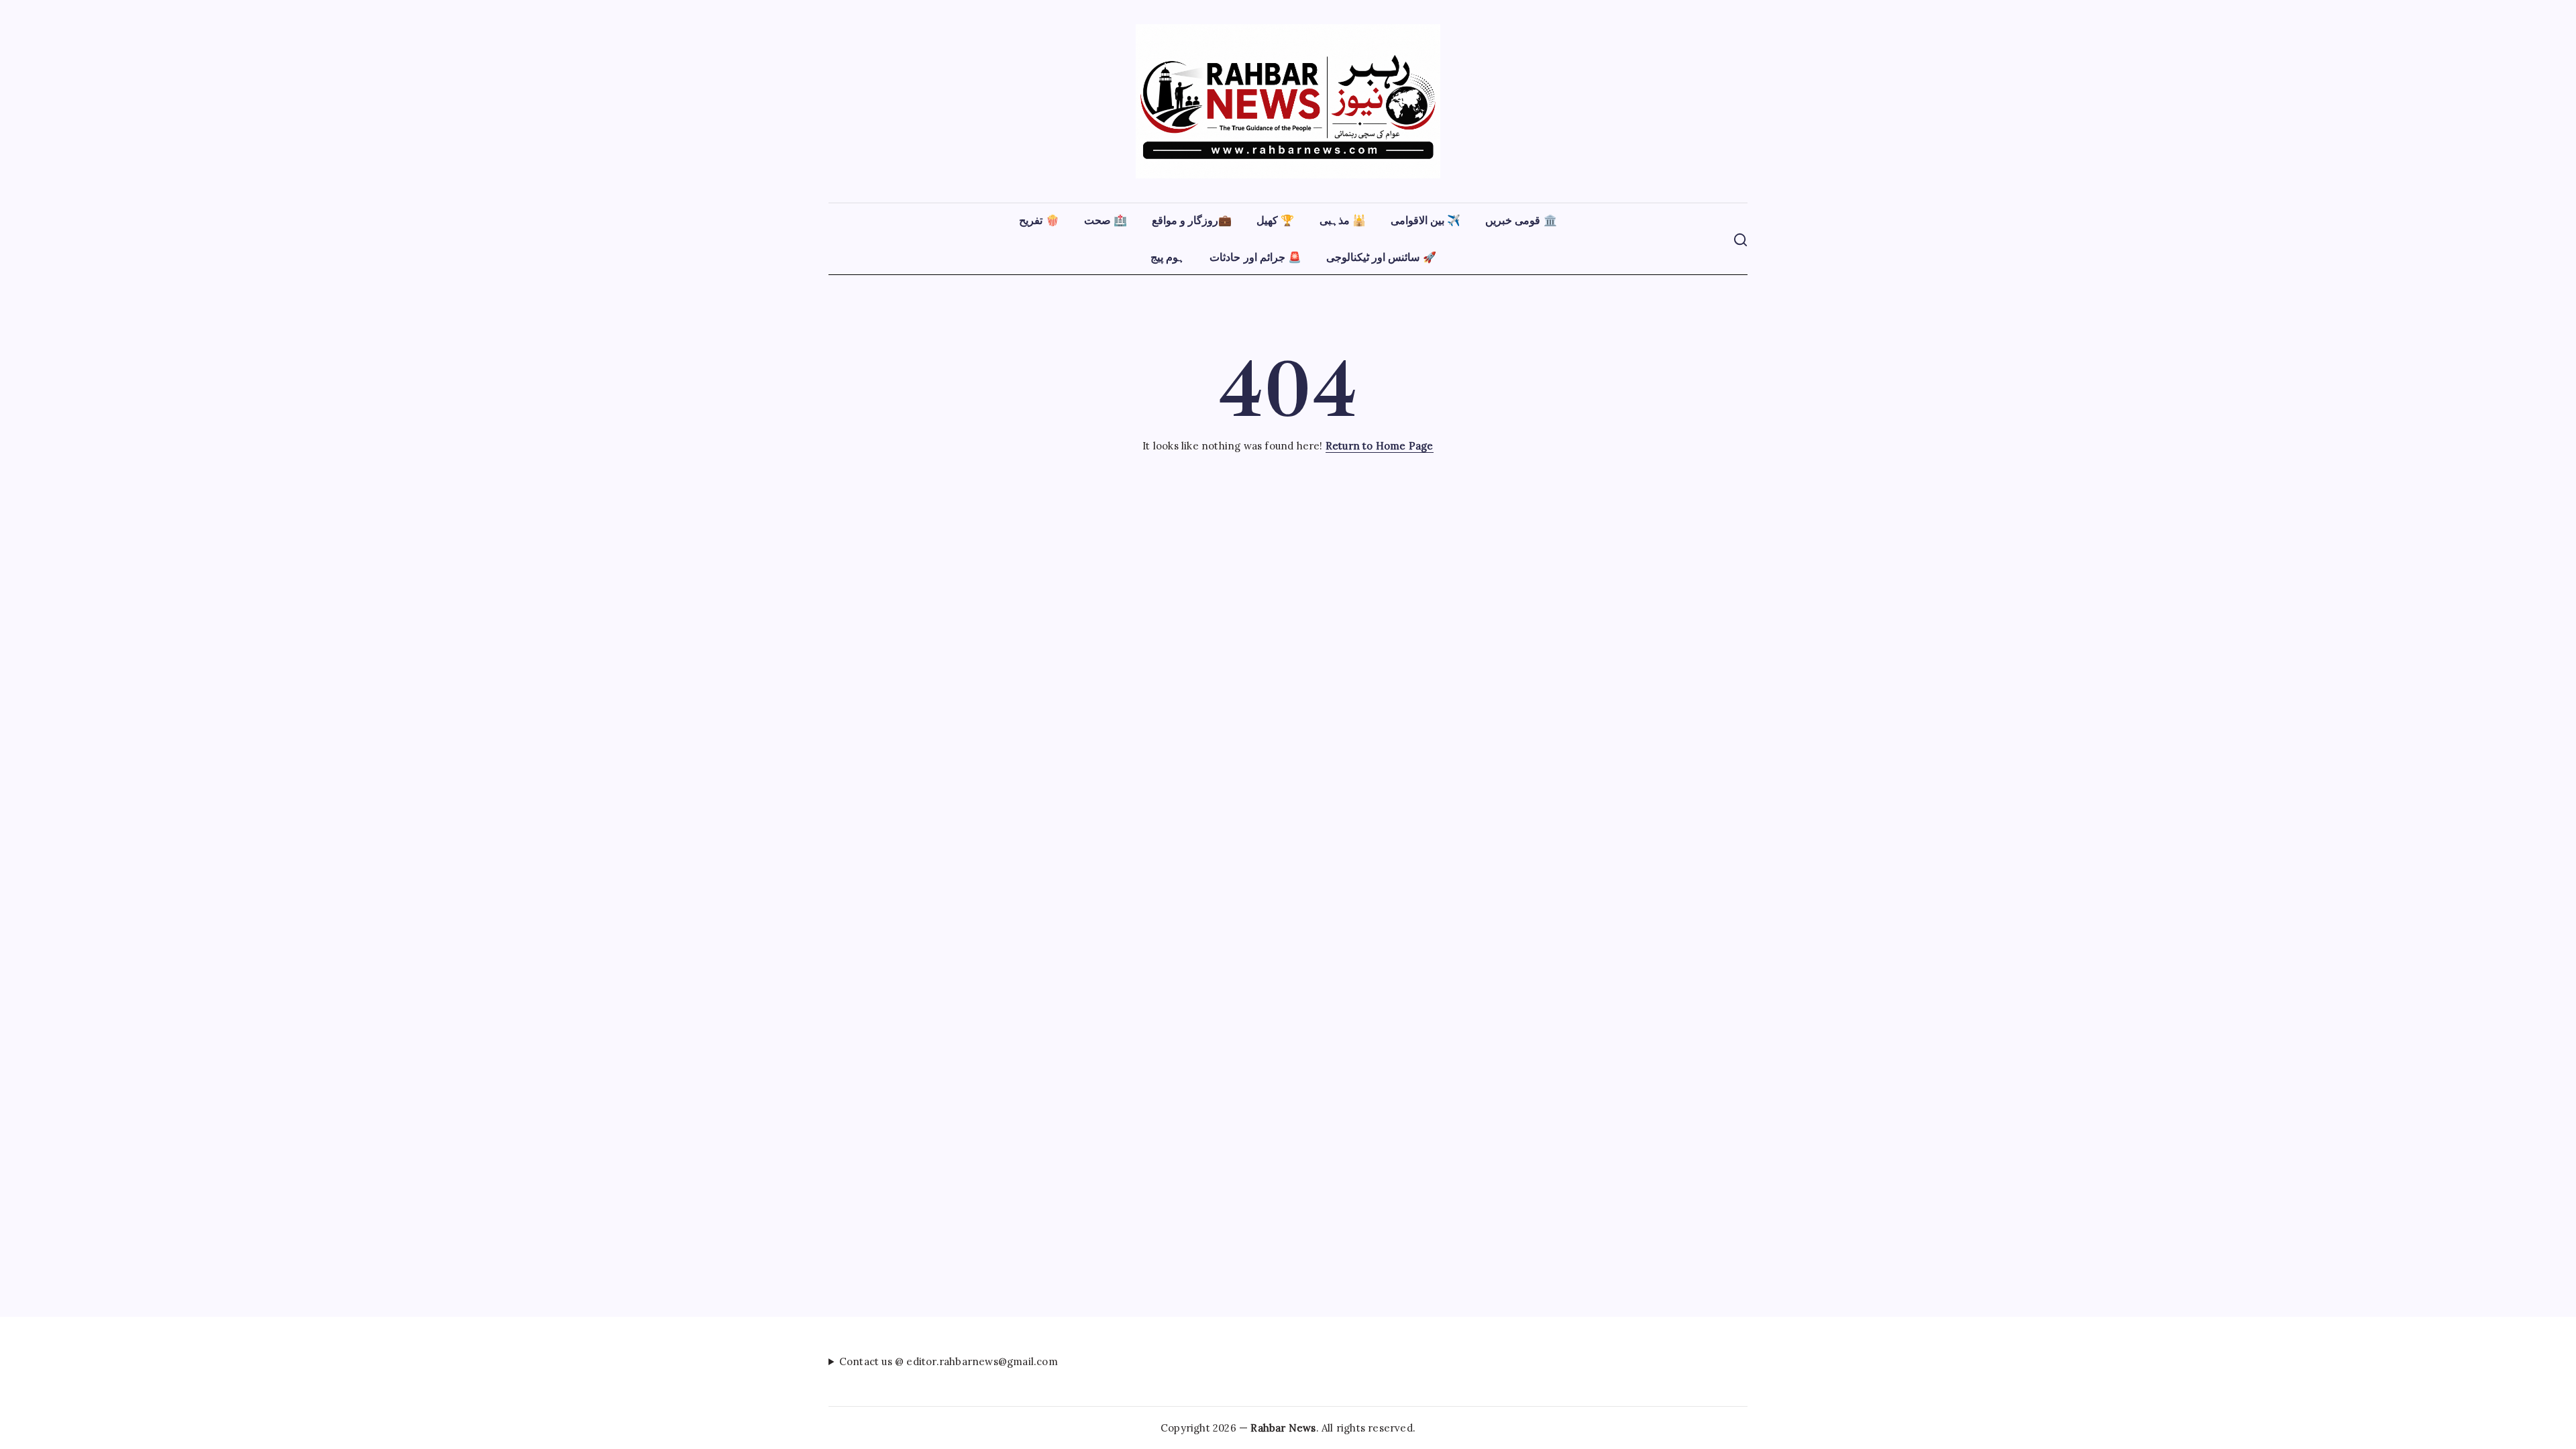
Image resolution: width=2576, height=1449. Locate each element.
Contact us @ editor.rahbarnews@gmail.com (949, 1361)
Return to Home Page (1380, 446)
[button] (1740, 238)
